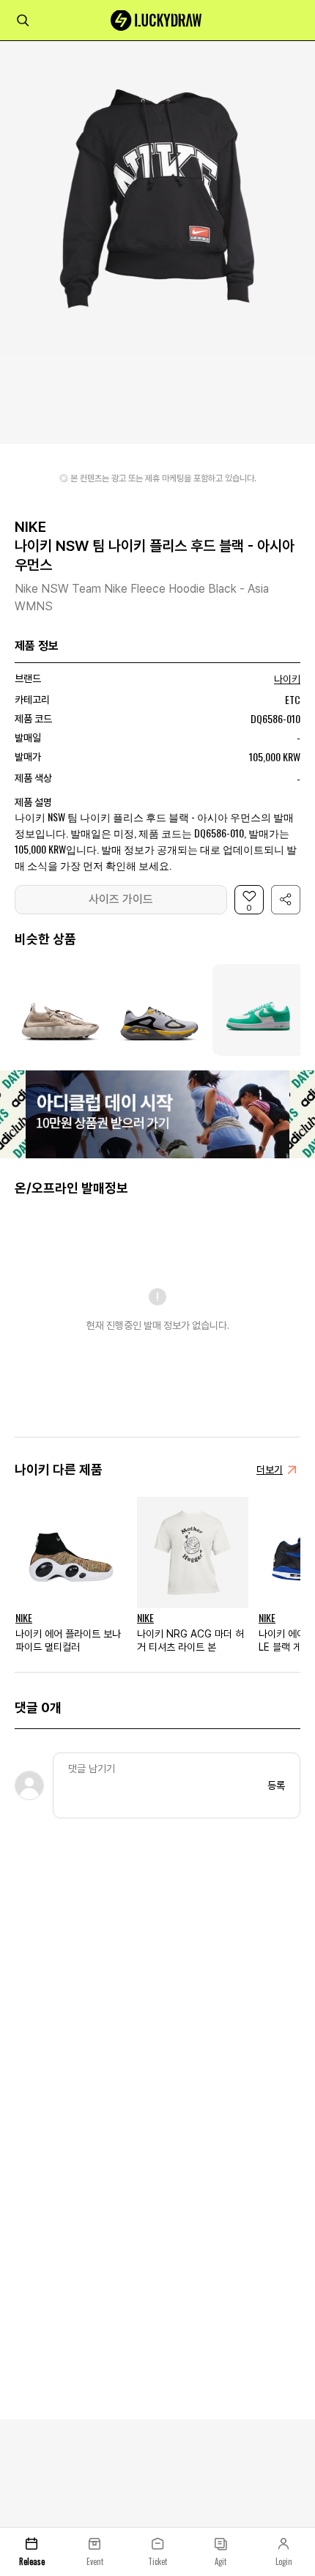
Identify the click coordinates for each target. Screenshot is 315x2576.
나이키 (287, 679)
